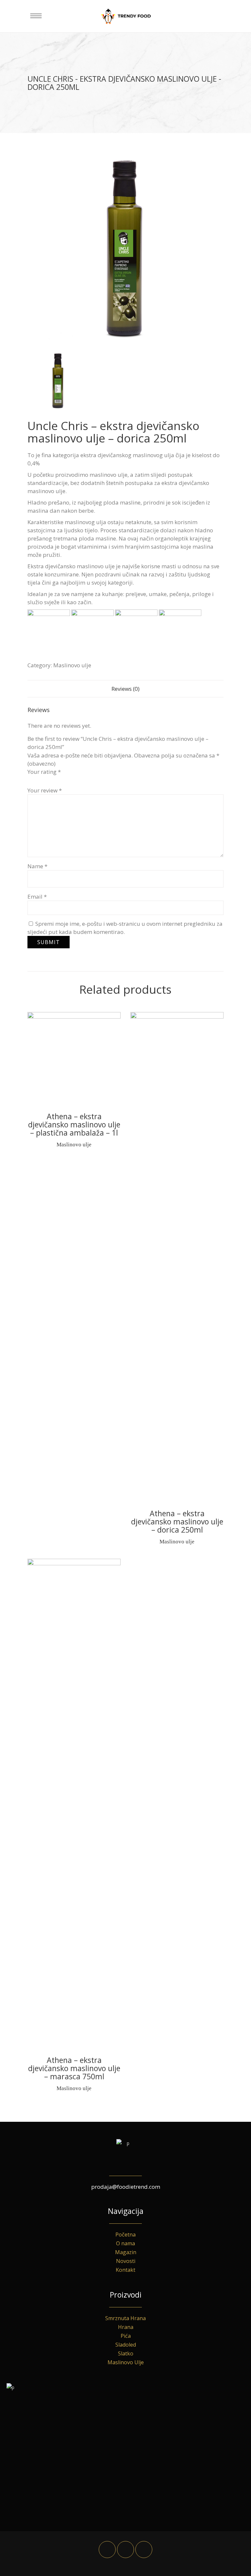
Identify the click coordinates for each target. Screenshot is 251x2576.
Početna (125, 2235)
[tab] (125, 689)
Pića (126, 2336)
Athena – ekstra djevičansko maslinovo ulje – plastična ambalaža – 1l (74, 1124)
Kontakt (125, 2270)
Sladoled (126, 2345)
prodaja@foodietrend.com (126, 2187)
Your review (45, 790)
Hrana (126, 2327)
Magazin (126, 2252)
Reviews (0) (125, 689)
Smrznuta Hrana (125, 2318)
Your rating (44, 772)
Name (37, 866)
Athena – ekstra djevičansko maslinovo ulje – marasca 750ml (74, 2068)
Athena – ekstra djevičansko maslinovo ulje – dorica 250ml (177, 1521)
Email (37, 897)
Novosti (126, 2261)
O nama (125, 2243)
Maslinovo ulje (72, 665)
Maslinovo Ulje (126, 2362)
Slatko (126, 2353)
